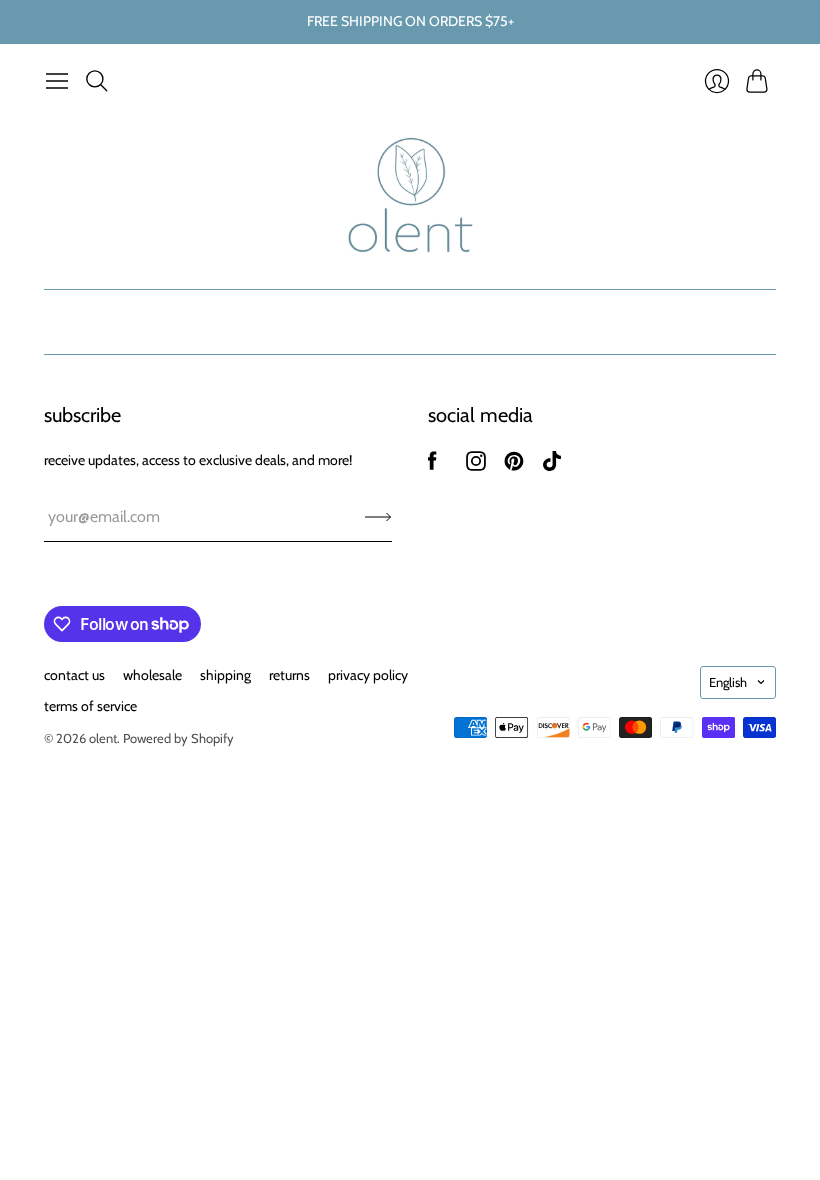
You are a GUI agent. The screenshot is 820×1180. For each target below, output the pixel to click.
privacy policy (368, 675)
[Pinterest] (514, 465)
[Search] (97, 81)
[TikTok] (552, 465)
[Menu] (57, 81)
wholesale (152, 675)
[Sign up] (378, 517)
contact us (74, 675)
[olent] (410, 194)
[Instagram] (476, 465)
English (728, 682)
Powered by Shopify (178, 738)
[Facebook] (432, 465)
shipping (225, 675)
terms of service (90, 706)
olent (103, 738)
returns (289, 675)
